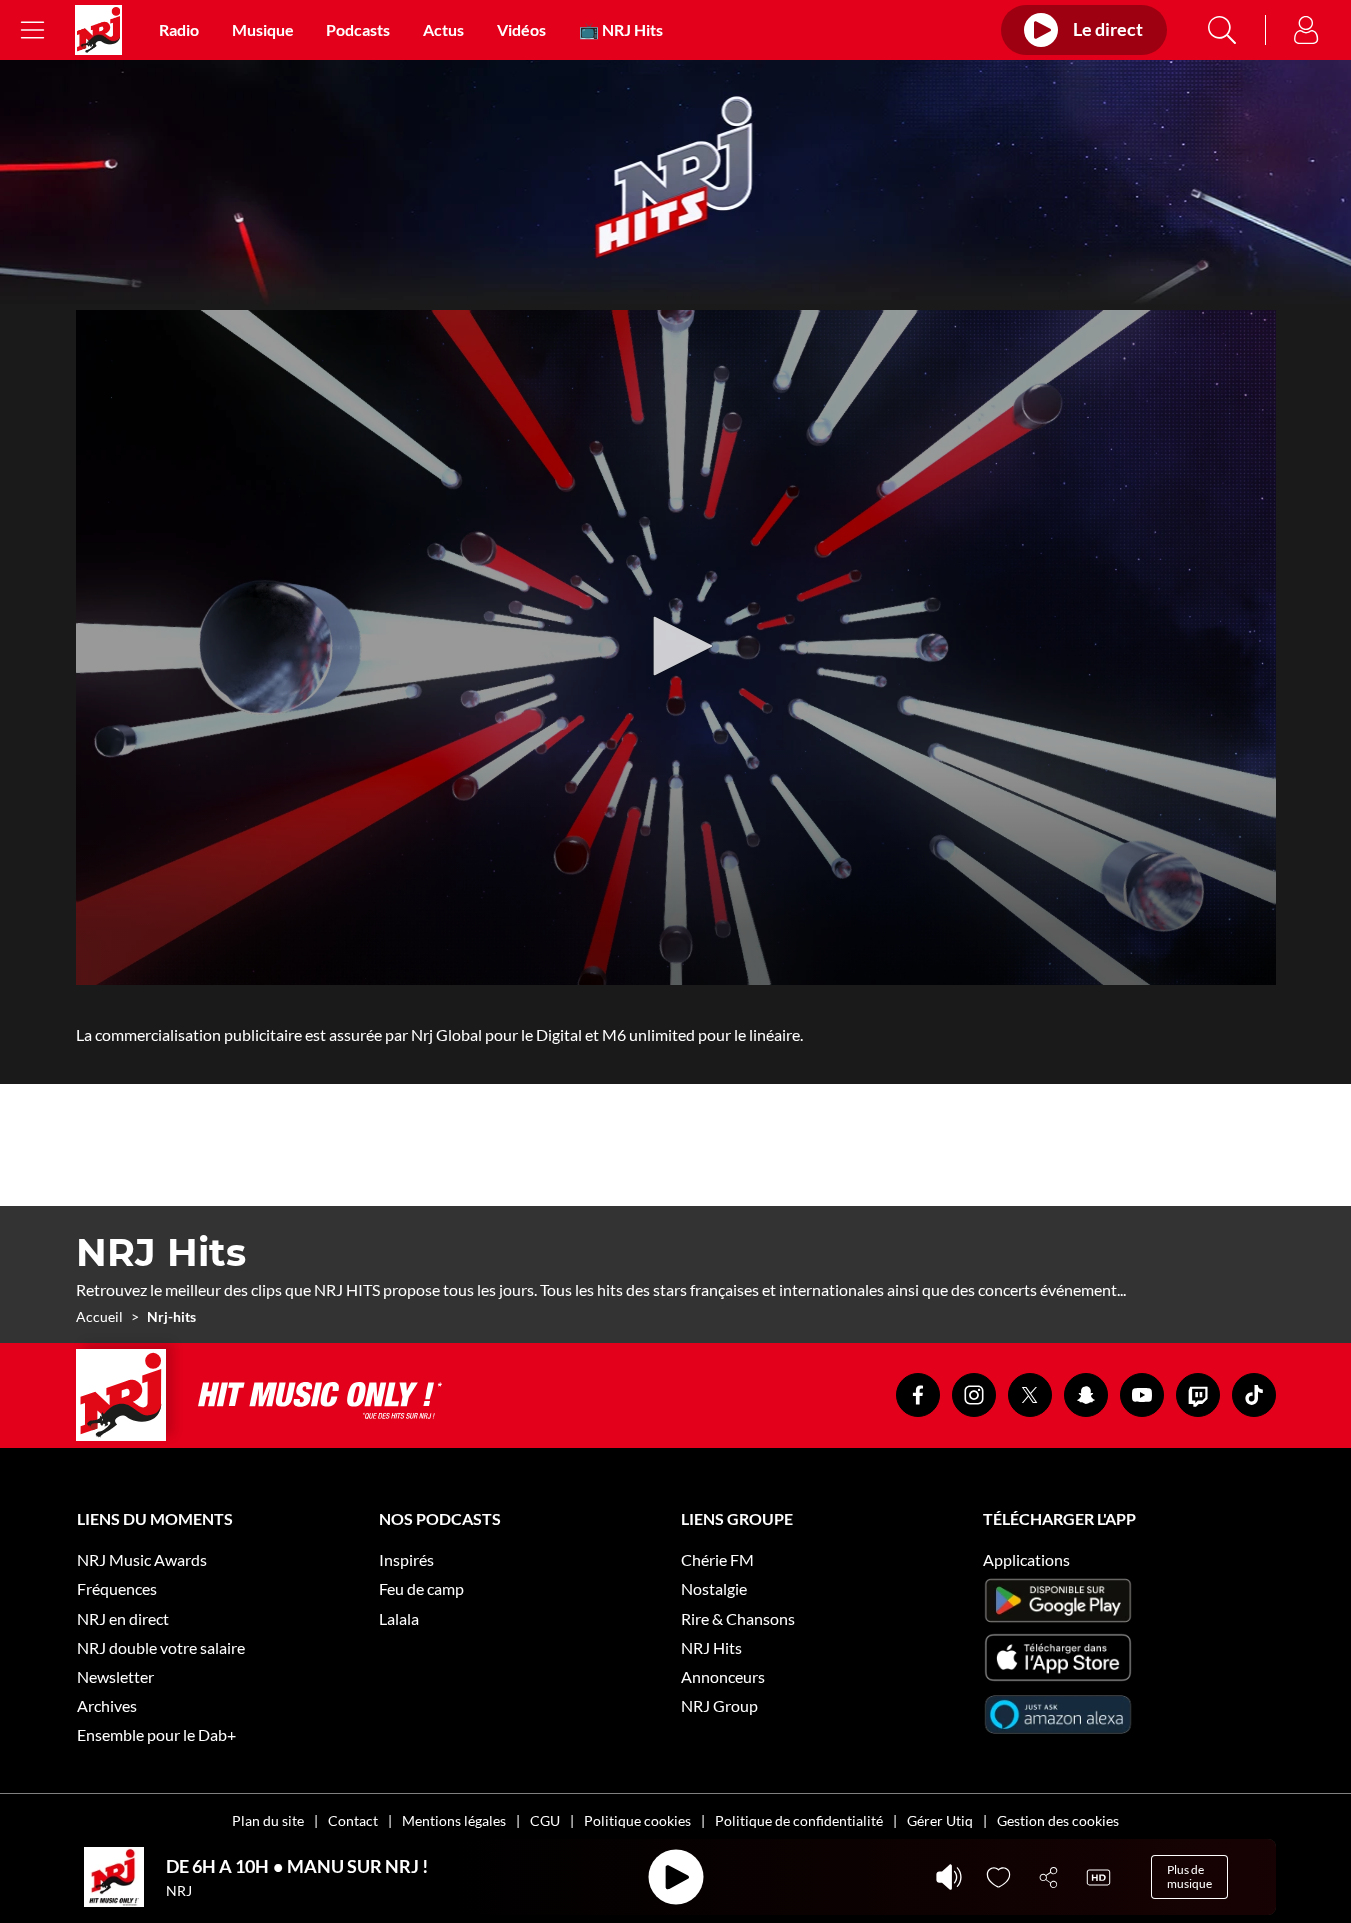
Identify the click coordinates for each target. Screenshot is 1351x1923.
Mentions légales (454, 1820)
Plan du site (268, 1820)
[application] (676, 647)
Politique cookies (637, 1820)
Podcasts (358, 29)
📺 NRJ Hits (621, 29)
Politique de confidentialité (799, 1820)
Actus (443, 29)
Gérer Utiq (940, 1820)
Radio (179, 29)
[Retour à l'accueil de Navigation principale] (98, 30)
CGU (545, 1820)
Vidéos (521, 29)
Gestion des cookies (1058, 1820)
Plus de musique (1189, 1876)
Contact (353, 1820)
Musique (263, 29)
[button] (676, 646)
